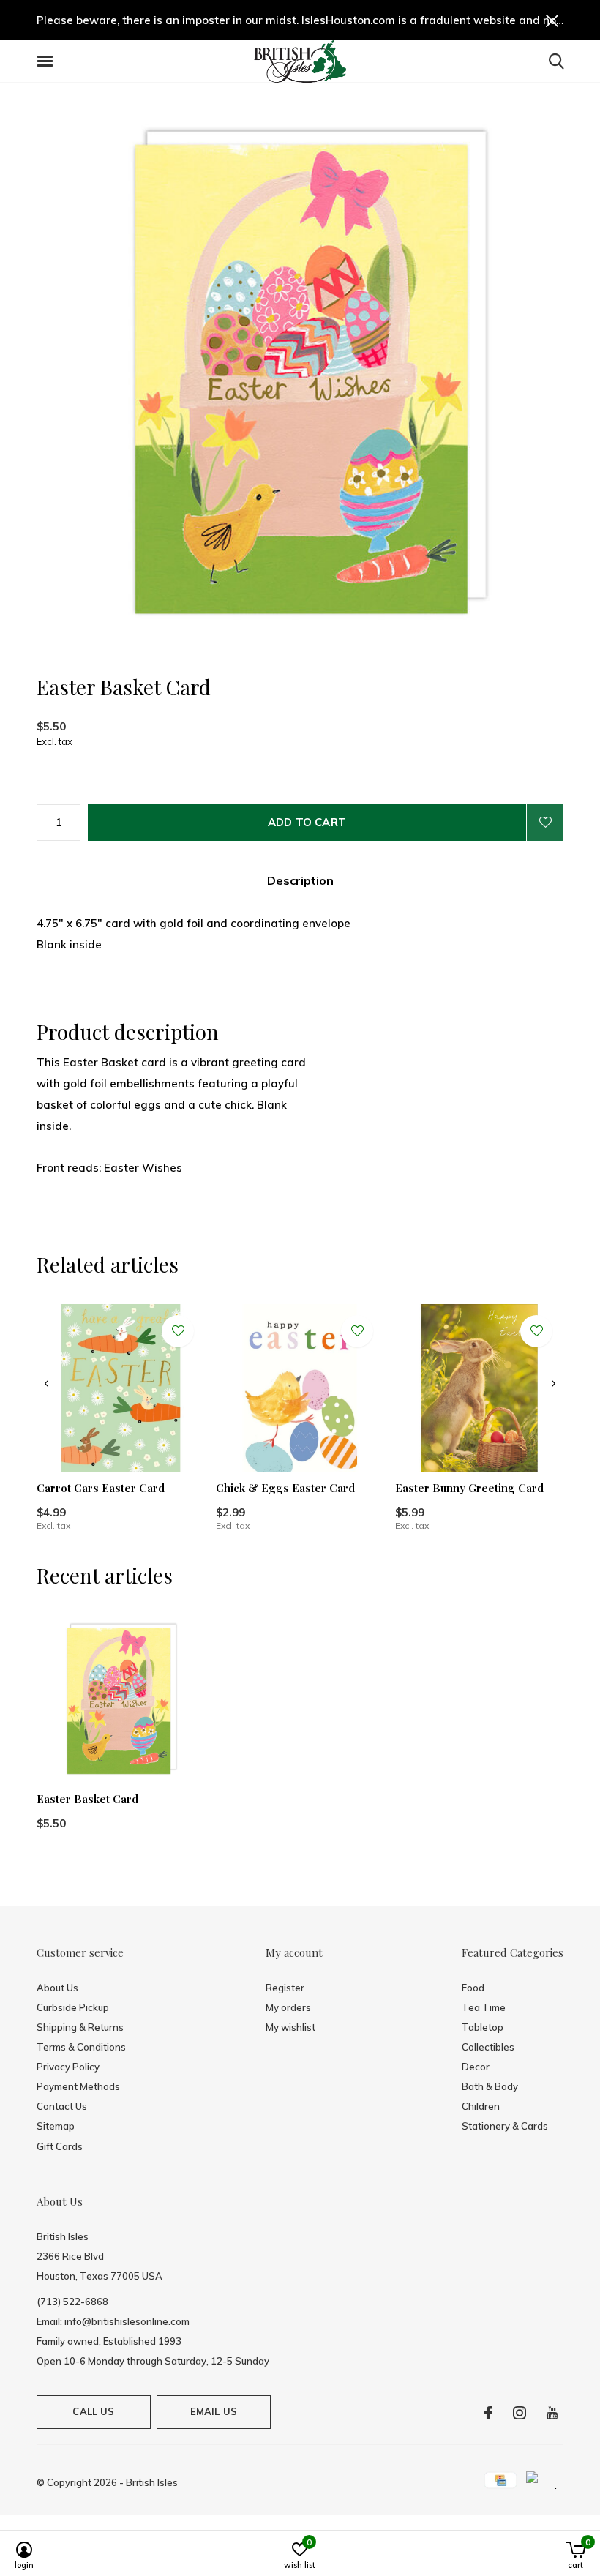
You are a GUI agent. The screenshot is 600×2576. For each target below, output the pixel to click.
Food (473, 1988)
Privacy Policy (68, 2067)
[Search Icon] (556, 61)
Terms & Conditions (81, 2047)
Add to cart (307, 822)
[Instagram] (520, 2413)
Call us (93, 2411)
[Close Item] (552, 20)
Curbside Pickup (73, 2007)
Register (285, 1988)
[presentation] (46, 1384)
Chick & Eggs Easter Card (285, 1488)
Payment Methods (78, 2086)
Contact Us (62, 2106)
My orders (288, 2007)
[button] (48, 61)
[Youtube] (552, 2413)
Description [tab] (300, 880)
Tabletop (483, 2027)
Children (481, 2106)
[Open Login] (545, 823)
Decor (476, 2067)
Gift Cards (60, 2146)
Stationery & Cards (505, 2126)
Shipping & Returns (80, 2027)
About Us (57, 1988)
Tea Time (484, 2007)
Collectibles (488, 2047)
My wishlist (290, 2027)
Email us (214, 2411)
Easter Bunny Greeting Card (469, 1488)
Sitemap (56, 2126)
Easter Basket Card (87, 1799)
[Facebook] (488, 2413)
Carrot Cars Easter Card (101, 1488)
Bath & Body (490, 2086)
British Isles (152, 2482)
